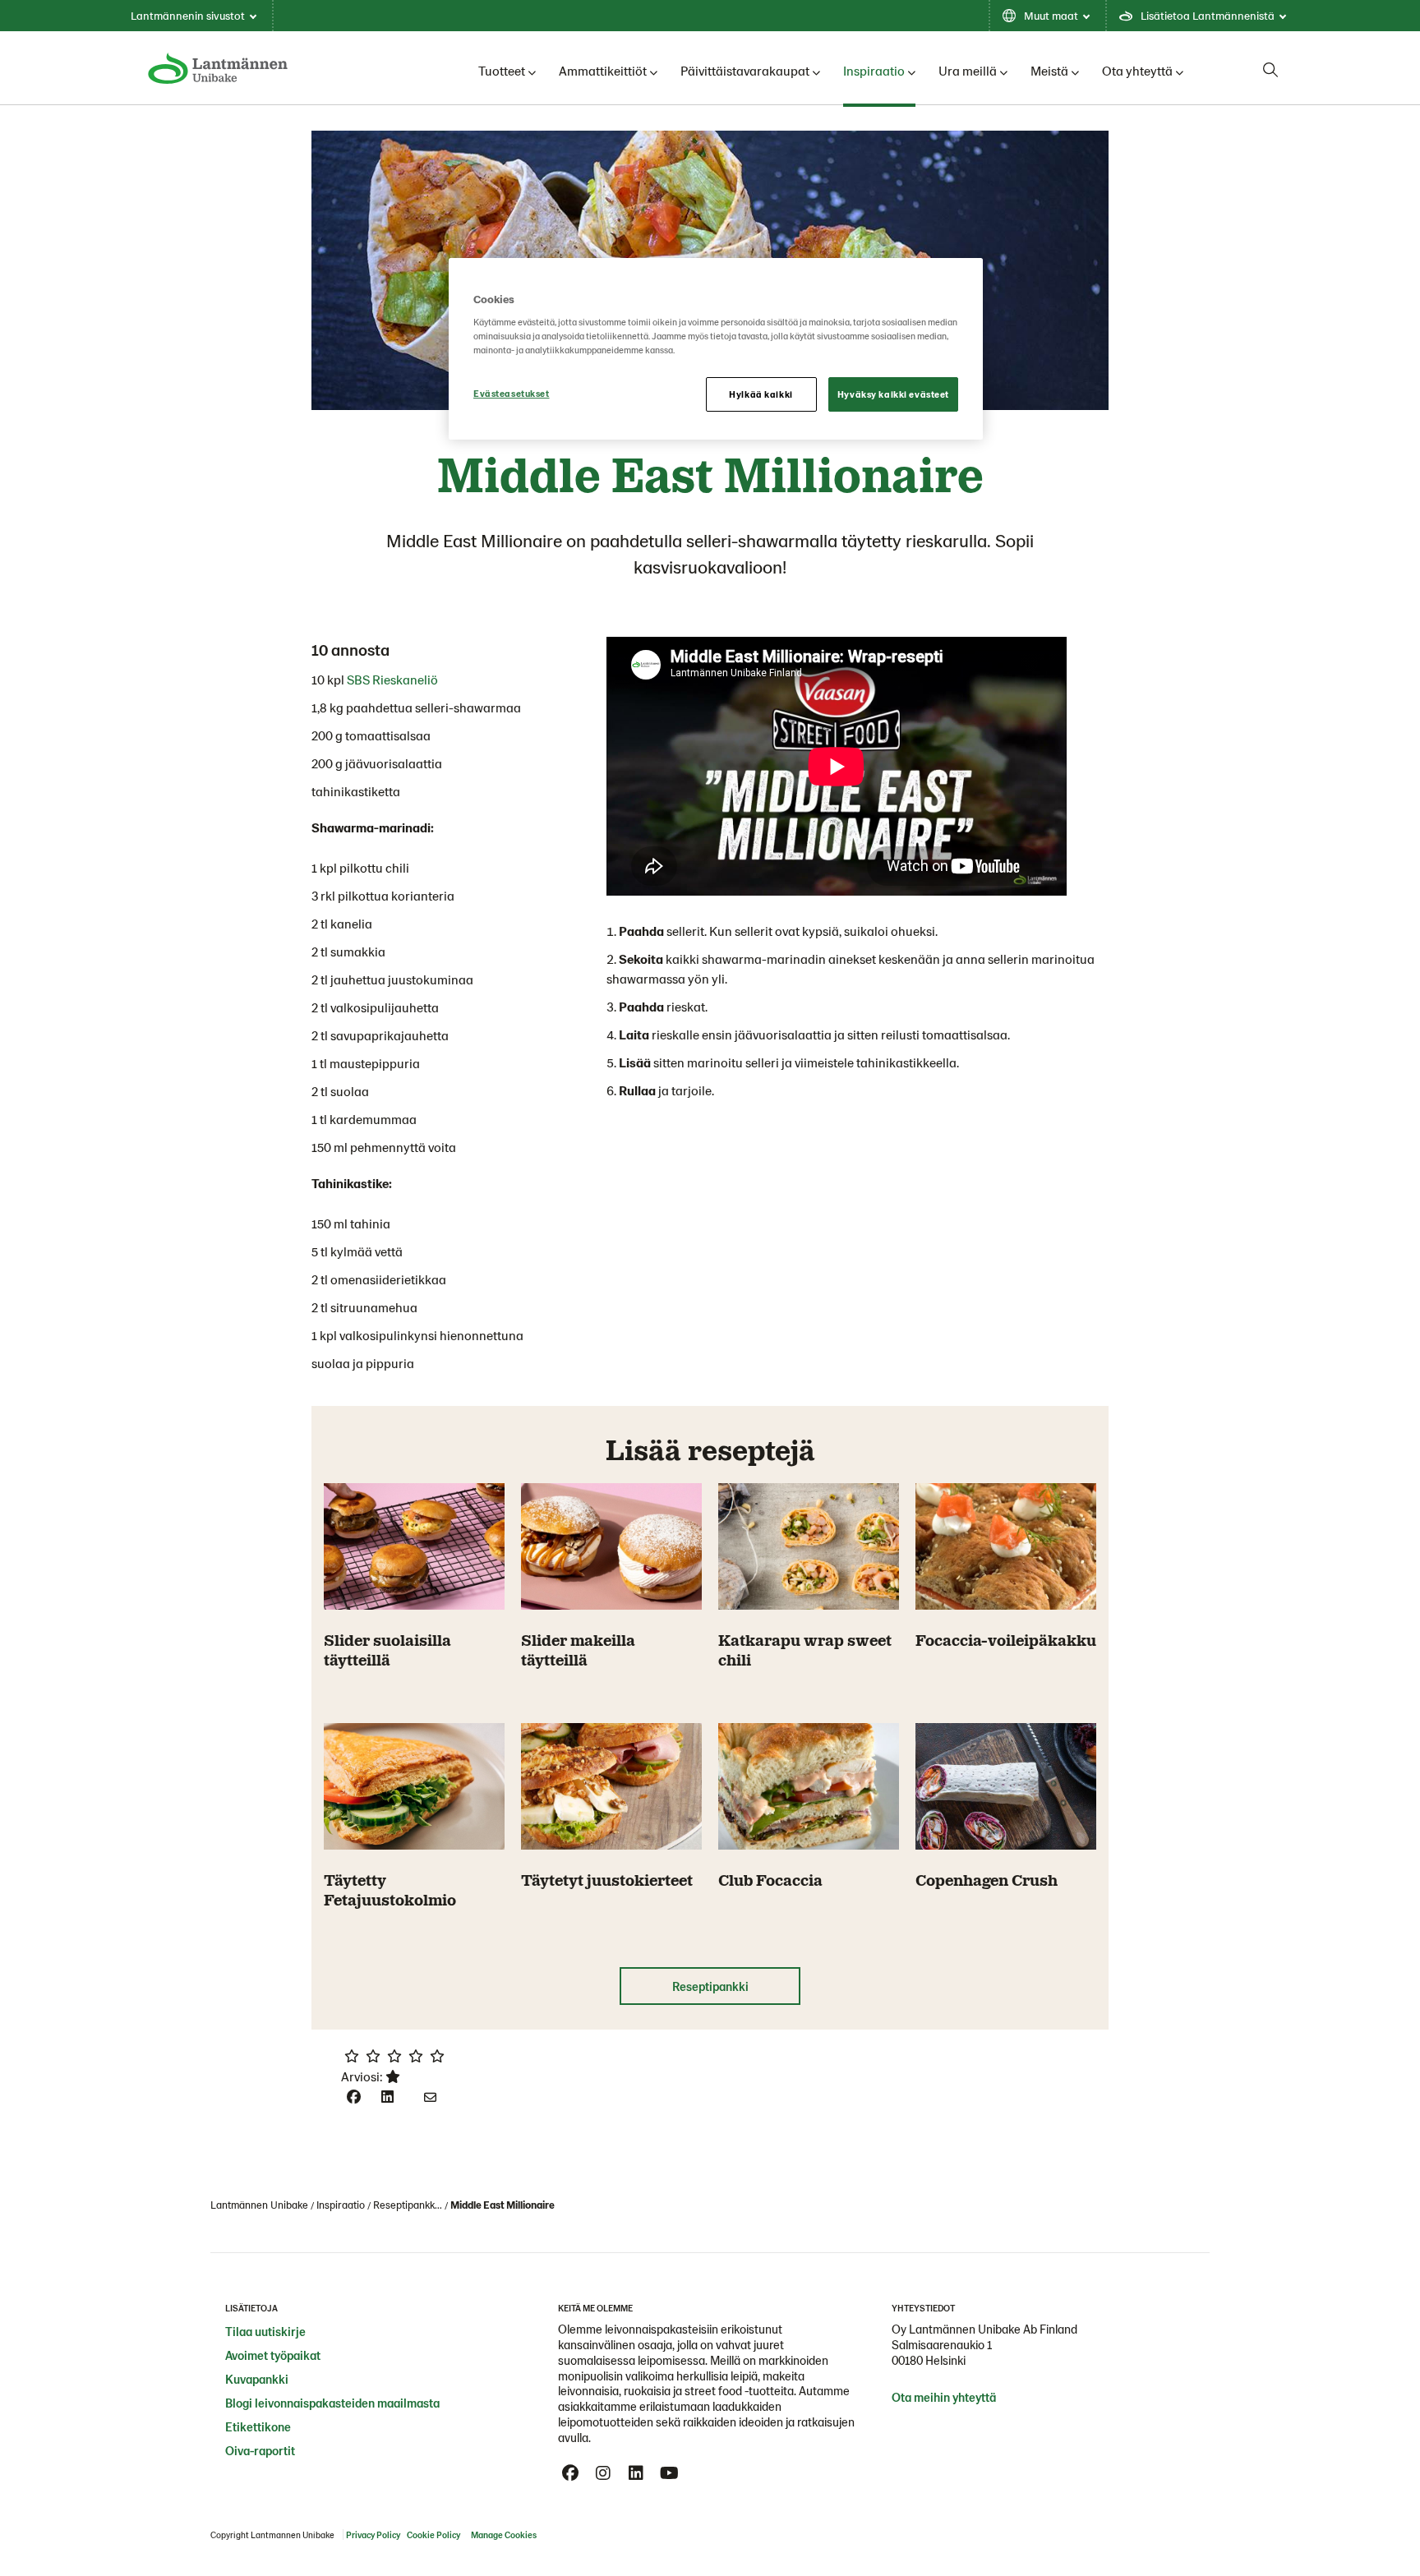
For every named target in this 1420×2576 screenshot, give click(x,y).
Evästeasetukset (512, 393)
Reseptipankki (710, 1986)
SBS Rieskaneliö (392, 679)
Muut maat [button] (1051, 15)
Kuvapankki (257, 2379)
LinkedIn (636, 2473)
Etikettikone (258, 2426)
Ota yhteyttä (1137, 70)
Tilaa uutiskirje (265, 2331)
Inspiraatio (874, 70)
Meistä (1049, 70)
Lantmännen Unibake (259, 2205)
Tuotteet (502, 70)
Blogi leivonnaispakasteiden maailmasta (332, 2403)
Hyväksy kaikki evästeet (893, 394)
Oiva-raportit (260, 2450)
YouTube (669, 2473)
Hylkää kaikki (761, 394)
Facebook (570, 2473)
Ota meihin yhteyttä (944, 2397)
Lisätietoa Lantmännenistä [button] (1208, 15)
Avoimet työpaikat (273, 2355)
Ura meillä (968, 70)
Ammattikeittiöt (603, 70)
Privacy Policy (373, 2535)
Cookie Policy (433, 2535)
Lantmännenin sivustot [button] (188, 15)
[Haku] (1270, 70)
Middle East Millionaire (503, 2205)
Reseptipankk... (408, 2205)
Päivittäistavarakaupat (745, 70)
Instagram (603, 2473)
